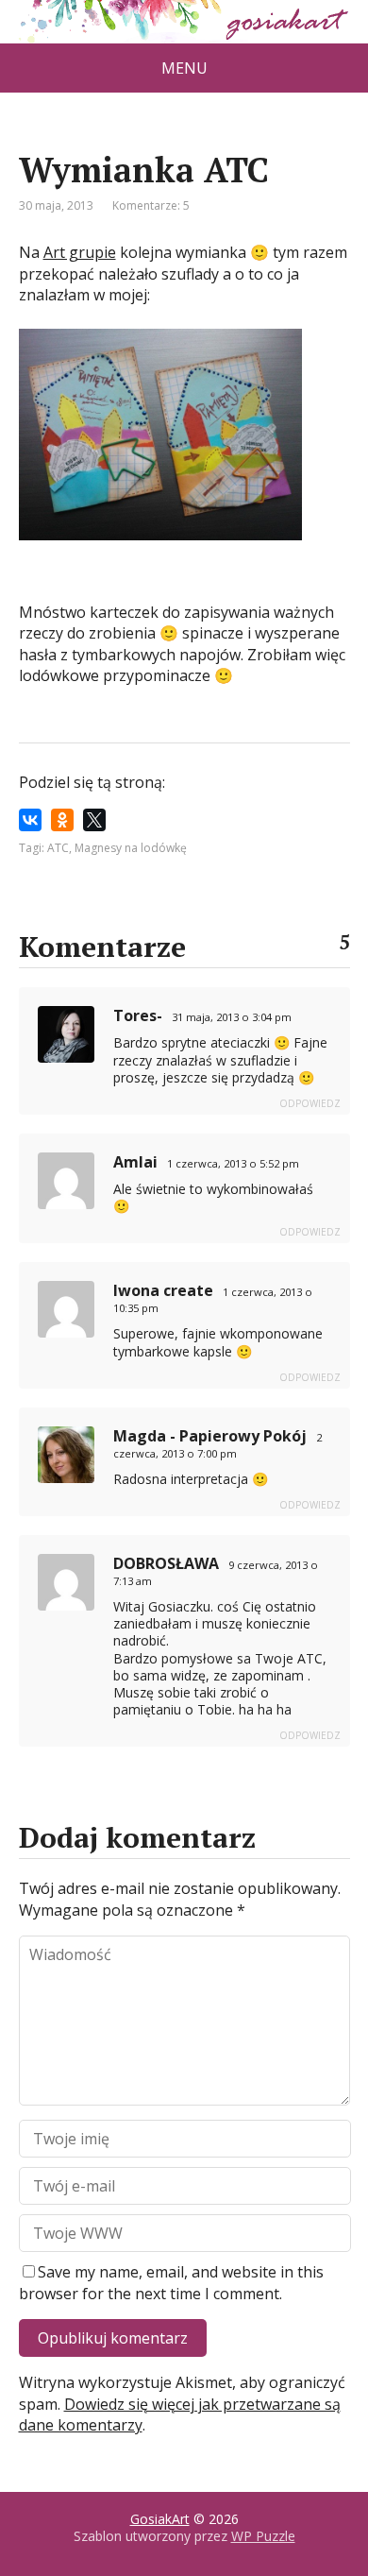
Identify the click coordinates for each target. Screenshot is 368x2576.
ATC (58, 848)
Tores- (138, 1015)
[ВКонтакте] (30, 820)
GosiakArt (160, 2519)
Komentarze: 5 (151, 205)
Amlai (135, 1162)
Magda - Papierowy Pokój (210, 1436)
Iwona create (163, 1290)
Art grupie (80, 252)
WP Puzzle (263, 2536)
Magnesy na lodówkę (131, 848)
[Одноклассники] (62, 820)
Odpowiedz (310, 1103)
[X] (94, 820)
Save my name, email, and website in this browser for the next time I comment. (171, 2282)
